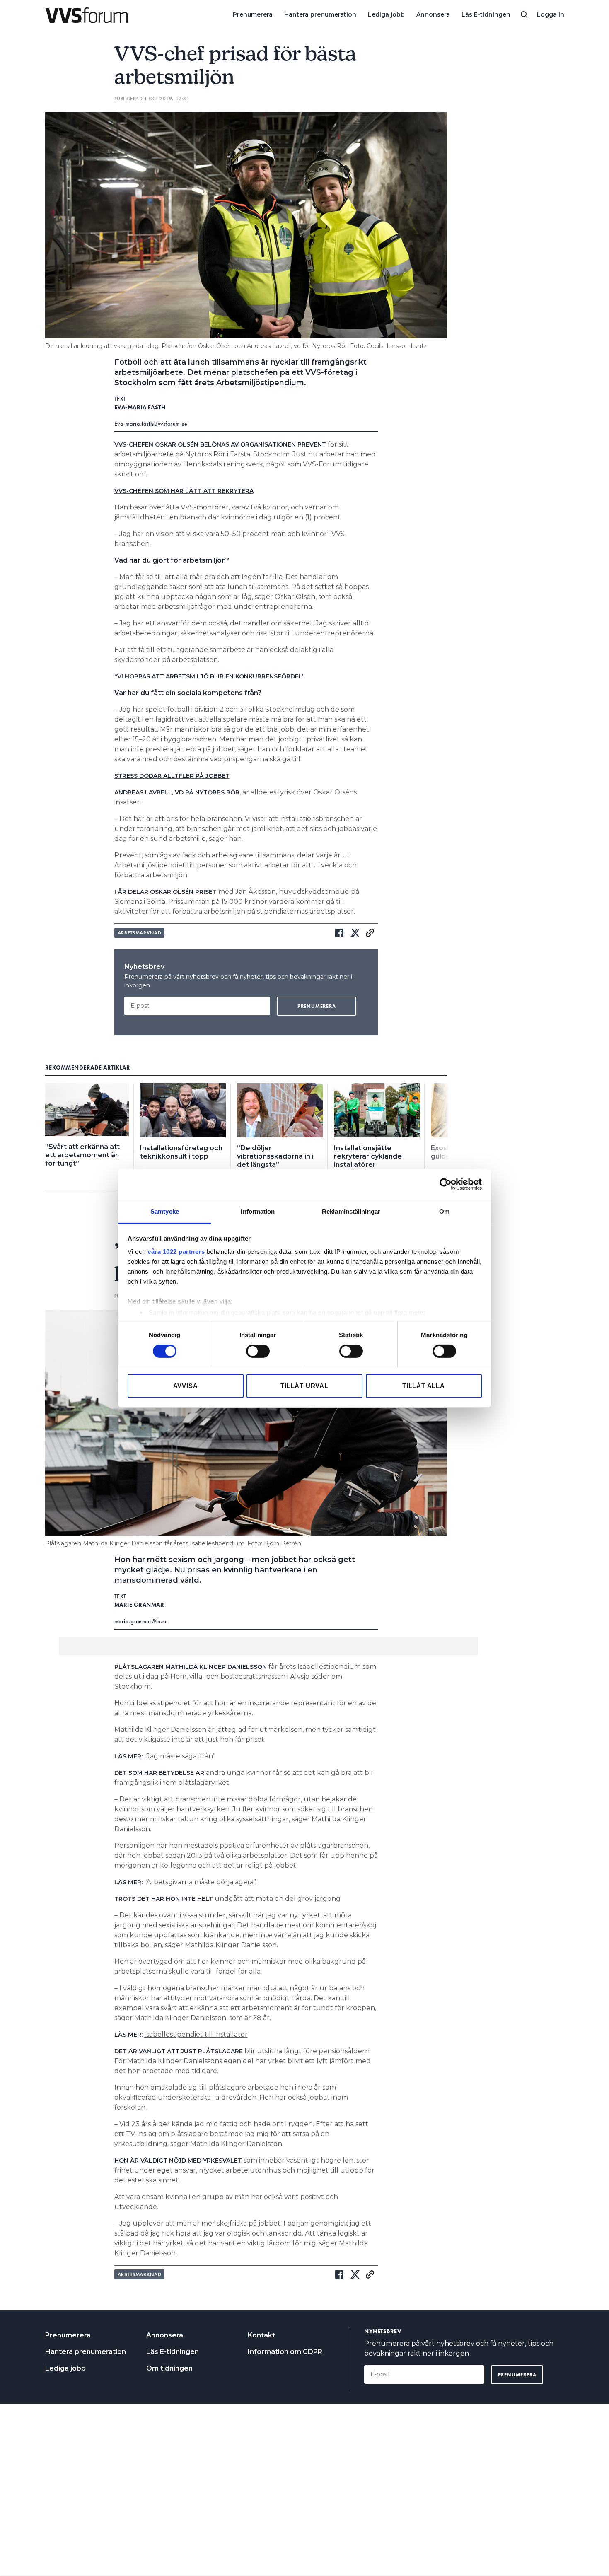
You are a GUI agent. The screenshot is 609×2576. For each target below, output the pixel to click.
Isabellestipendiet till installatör (196, 2034)
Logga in (551, 14)
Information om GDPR (285, 2352)
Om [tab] (444, 1211)
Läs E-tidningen (486, 14)
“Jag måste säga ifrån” (180, 1756)
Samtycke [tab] (165, 1211)
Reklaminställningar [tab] (351, 1211)
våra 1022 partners (176, 1251)
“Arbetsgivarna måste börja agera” (199, 1882)
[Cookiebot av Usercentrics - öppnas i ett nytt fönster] (446, 1184)
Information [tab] (258, 1211)
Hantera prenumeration (320, 14)
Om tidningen (169, 2368)
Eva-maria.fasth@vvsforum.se (151, 424)
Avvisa (186, 1385)
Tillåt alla (424, 1385)
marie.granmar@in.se (141, 1621)
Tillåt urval (304, 1385)
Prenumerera (253, 14)
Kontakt (261, 2335)
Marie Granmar (139, 1605)
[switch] (258, 1351)
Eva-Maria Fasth (140, 407)
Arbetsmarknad (140, 933)
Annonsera (433, 14)
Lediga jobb (386, 14)
